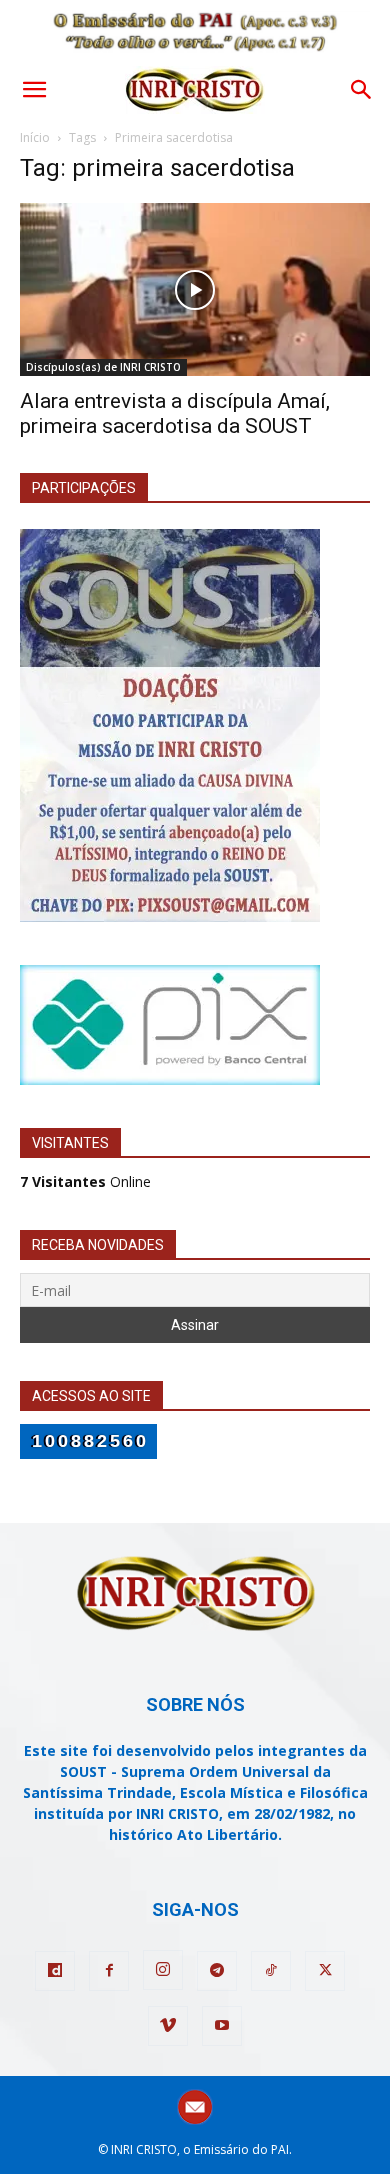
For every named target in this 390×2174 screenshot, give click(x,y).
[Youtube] (222, 2026)
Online (85, 1181)
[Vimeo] (168, 2026)
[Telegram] (217, 1971)
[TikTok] (271, 1971)
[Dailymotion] (55, 1971)
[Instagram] (163, 1970)
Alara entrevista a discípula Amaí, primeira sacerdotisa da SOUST (175, 413)
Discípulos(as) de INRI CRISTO (103, 367)
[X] (325, 1971)
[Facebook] (109, 1971)
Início (35, 137)
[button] (34, 90)
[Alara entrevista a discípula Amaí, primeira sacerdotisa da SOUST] (195, 289)
